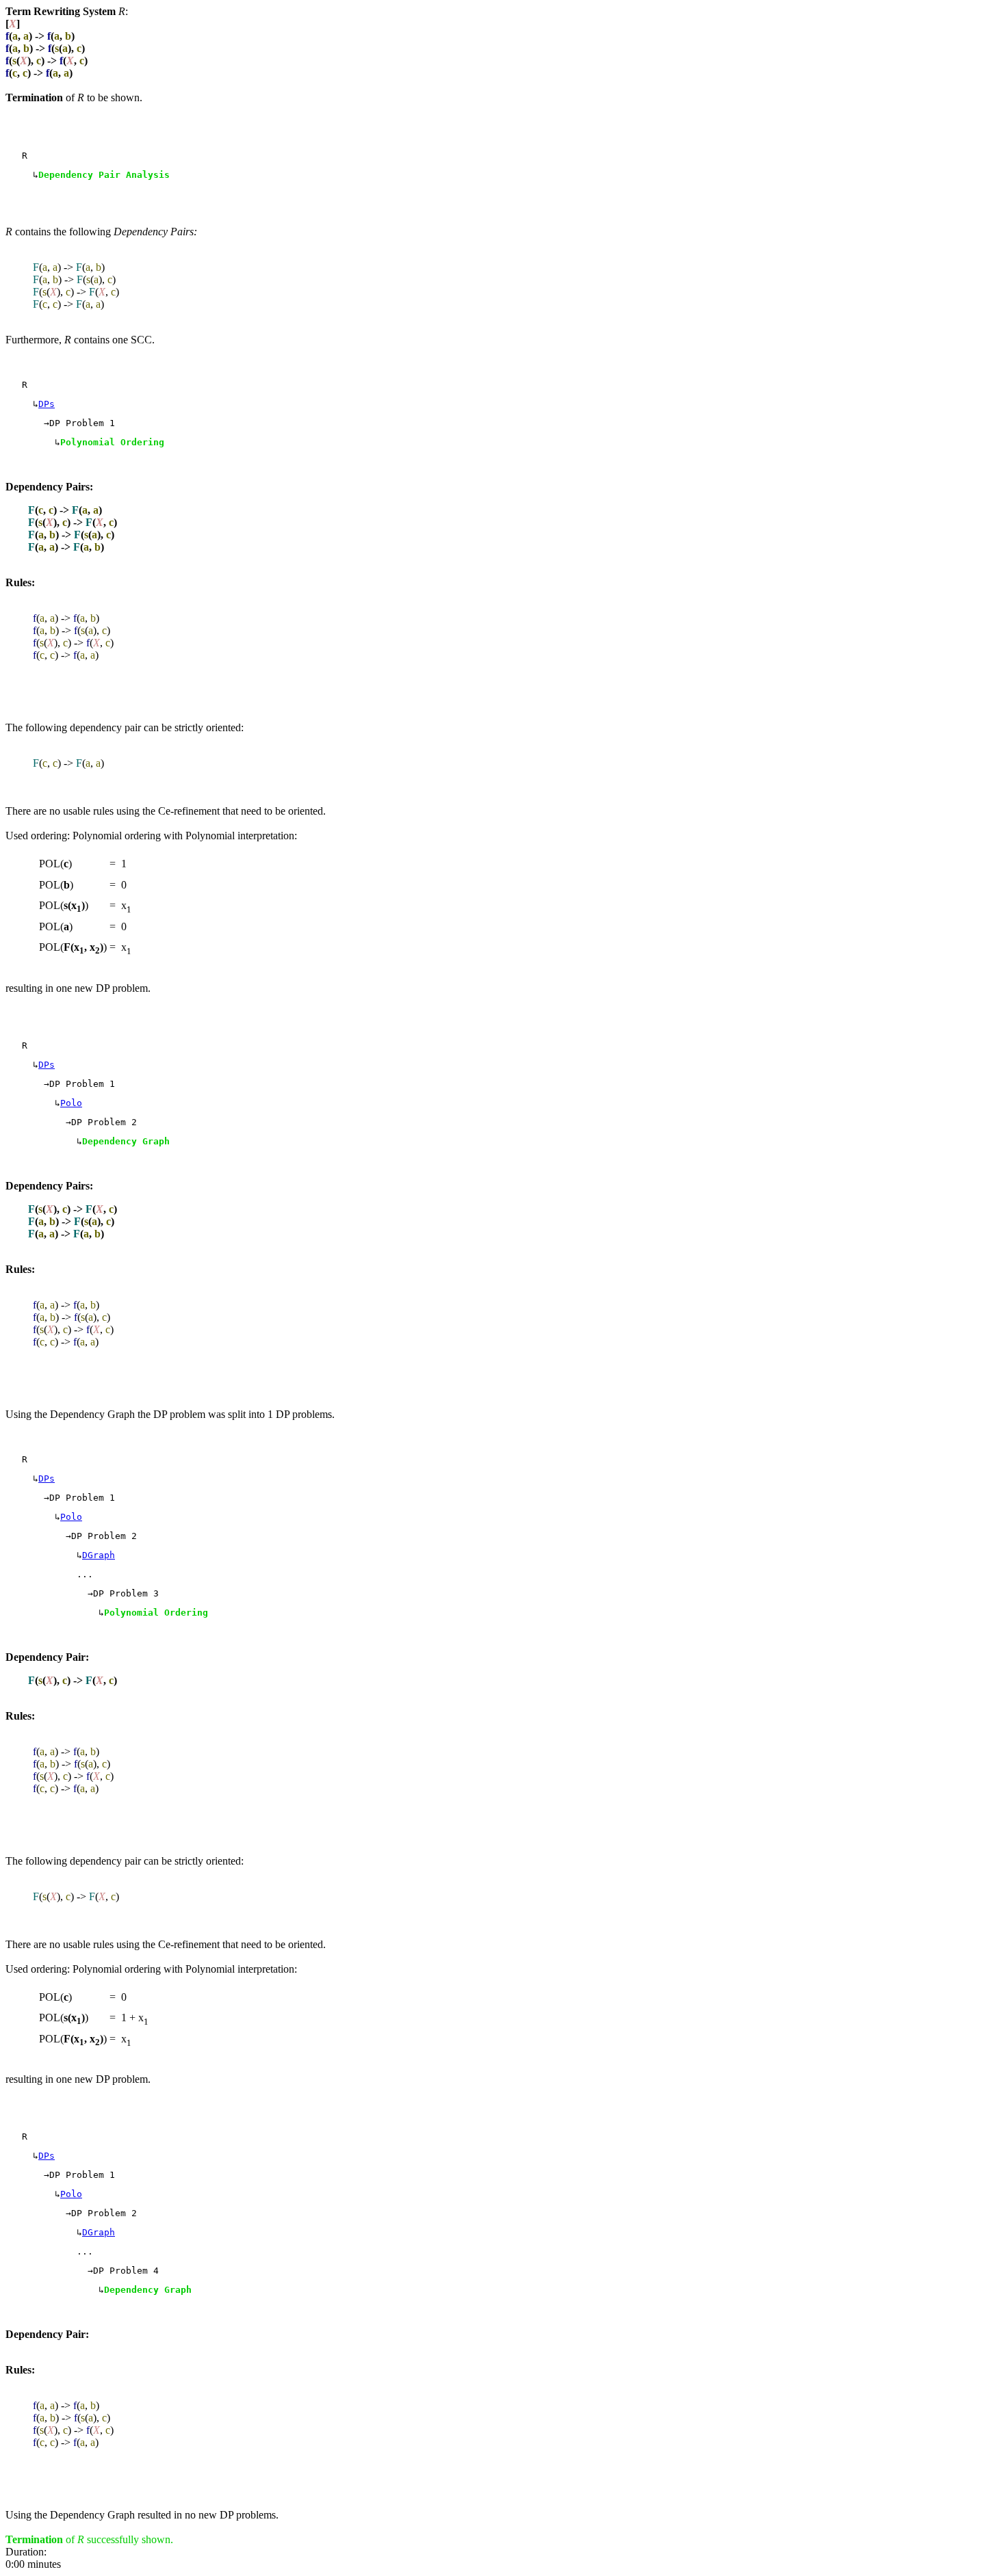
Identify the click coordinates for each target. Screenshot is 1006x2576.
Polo (71, 1103)
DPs (47, 404)
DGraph (99, 1555)
